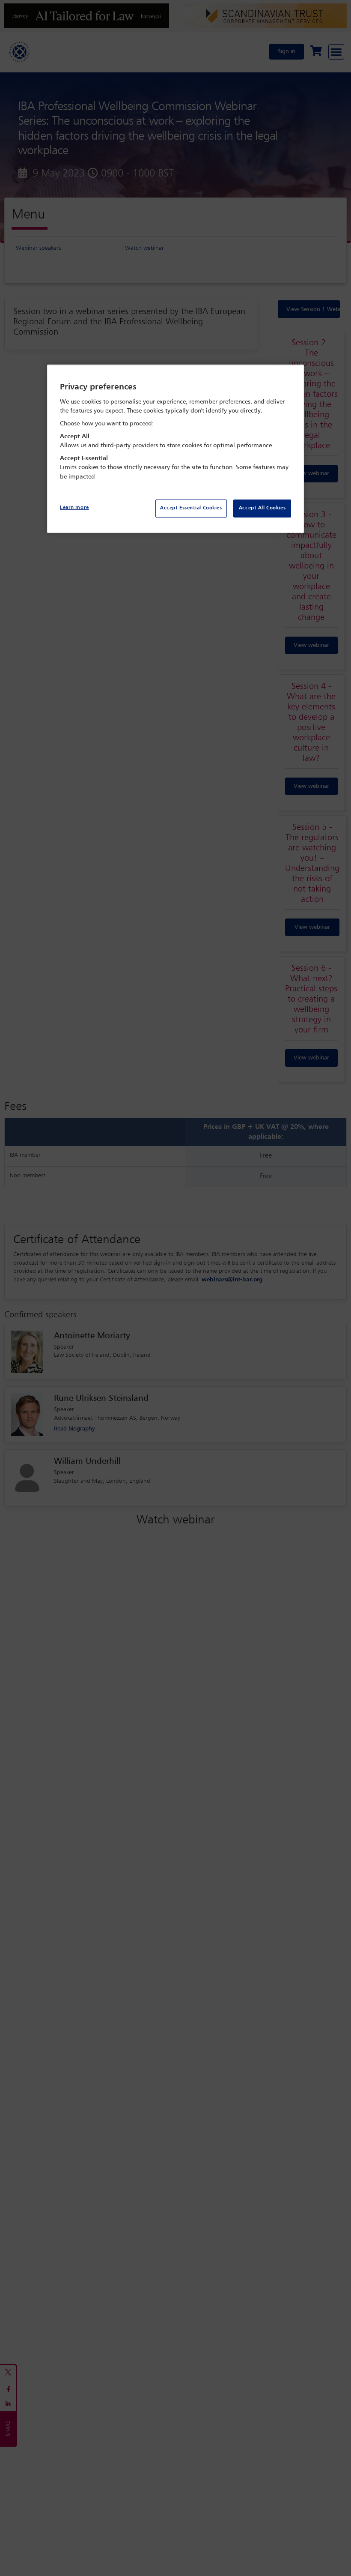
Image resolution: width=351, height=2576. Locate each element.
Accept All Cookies (262, 508)
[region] (175, 449)
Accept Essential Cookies (191, 508)
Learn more (74, 508)
